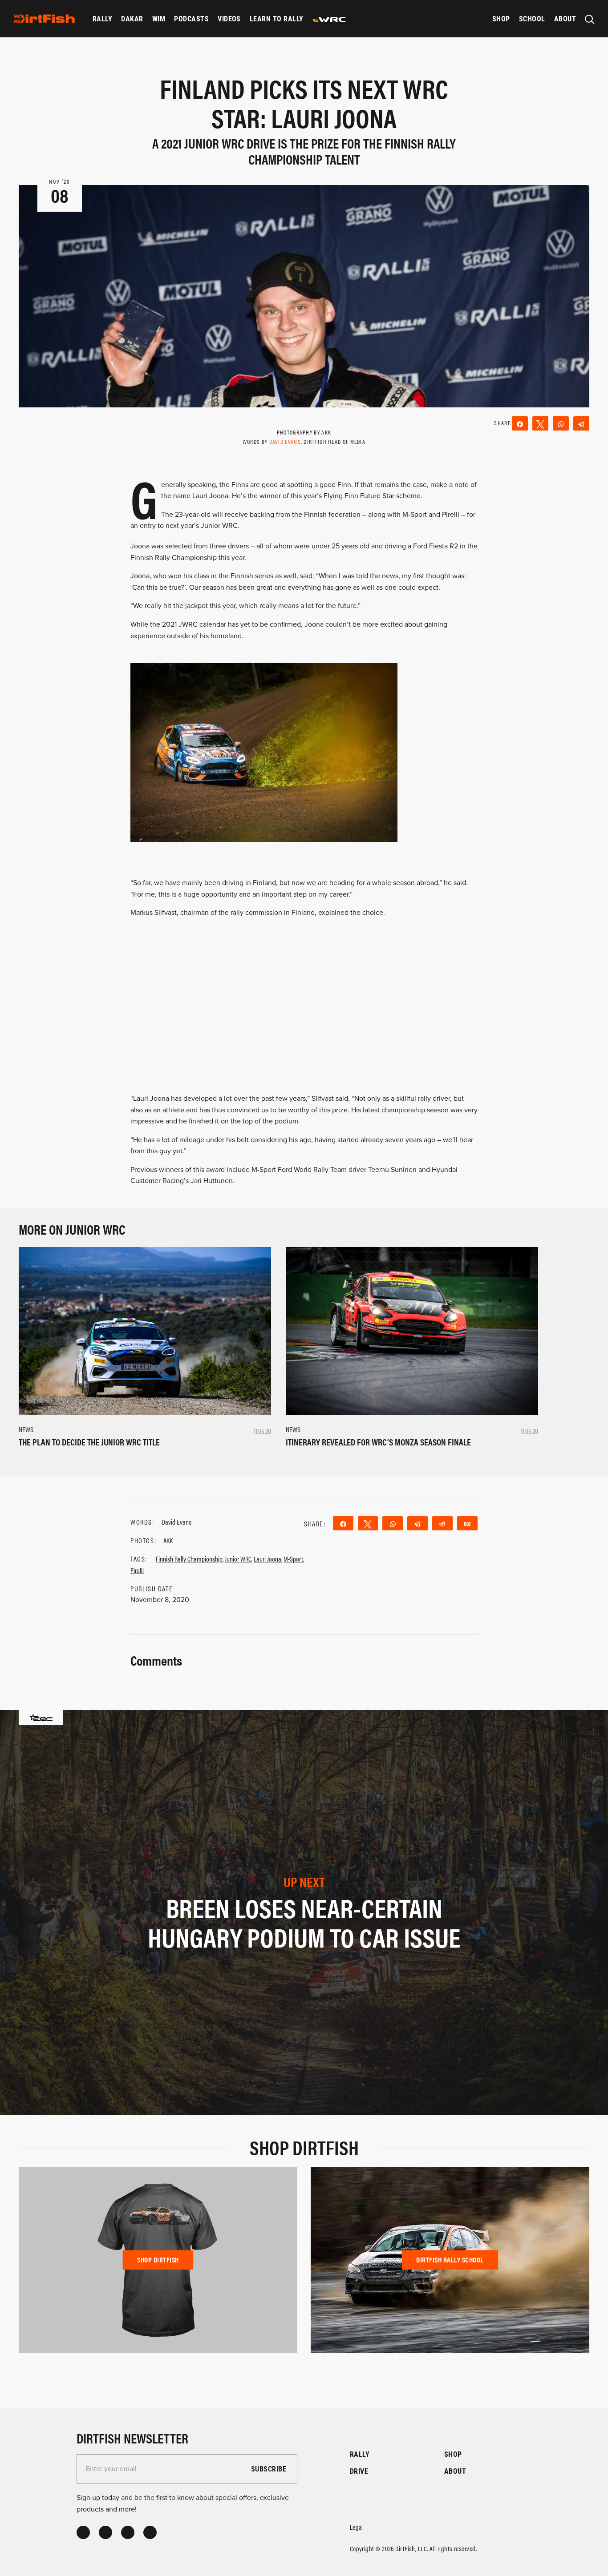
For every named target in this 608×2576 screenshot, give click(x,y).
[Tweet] (540, 423)
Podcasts (191, 18)
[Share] (520, 423)
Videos (229, 18)
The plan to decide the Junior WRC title (89, 1442)
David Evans (285, 441)
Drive (359, 2471)
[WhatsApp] (561, 423)
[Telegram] (581, 423)
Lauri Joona (268, 1559)
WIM (159, 18)
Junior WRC (238, 1559)
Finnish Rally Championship (189, 1559)
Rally (102, 18)
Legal (357, 2527)
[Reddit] (442, 1523)
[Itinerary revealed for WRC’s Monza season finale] (412, 1331)
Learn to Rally (277, 18)
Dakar (132, 18)
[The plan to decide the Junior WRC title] (145, 1331)
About (565, 18)
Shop (501, 18)
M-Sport (293, 1559)
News (26, 1429)
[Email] (467, 1523)
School (532, 18)
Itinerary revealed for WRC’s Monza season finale (378, 1442)
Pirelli (137, 1570)
